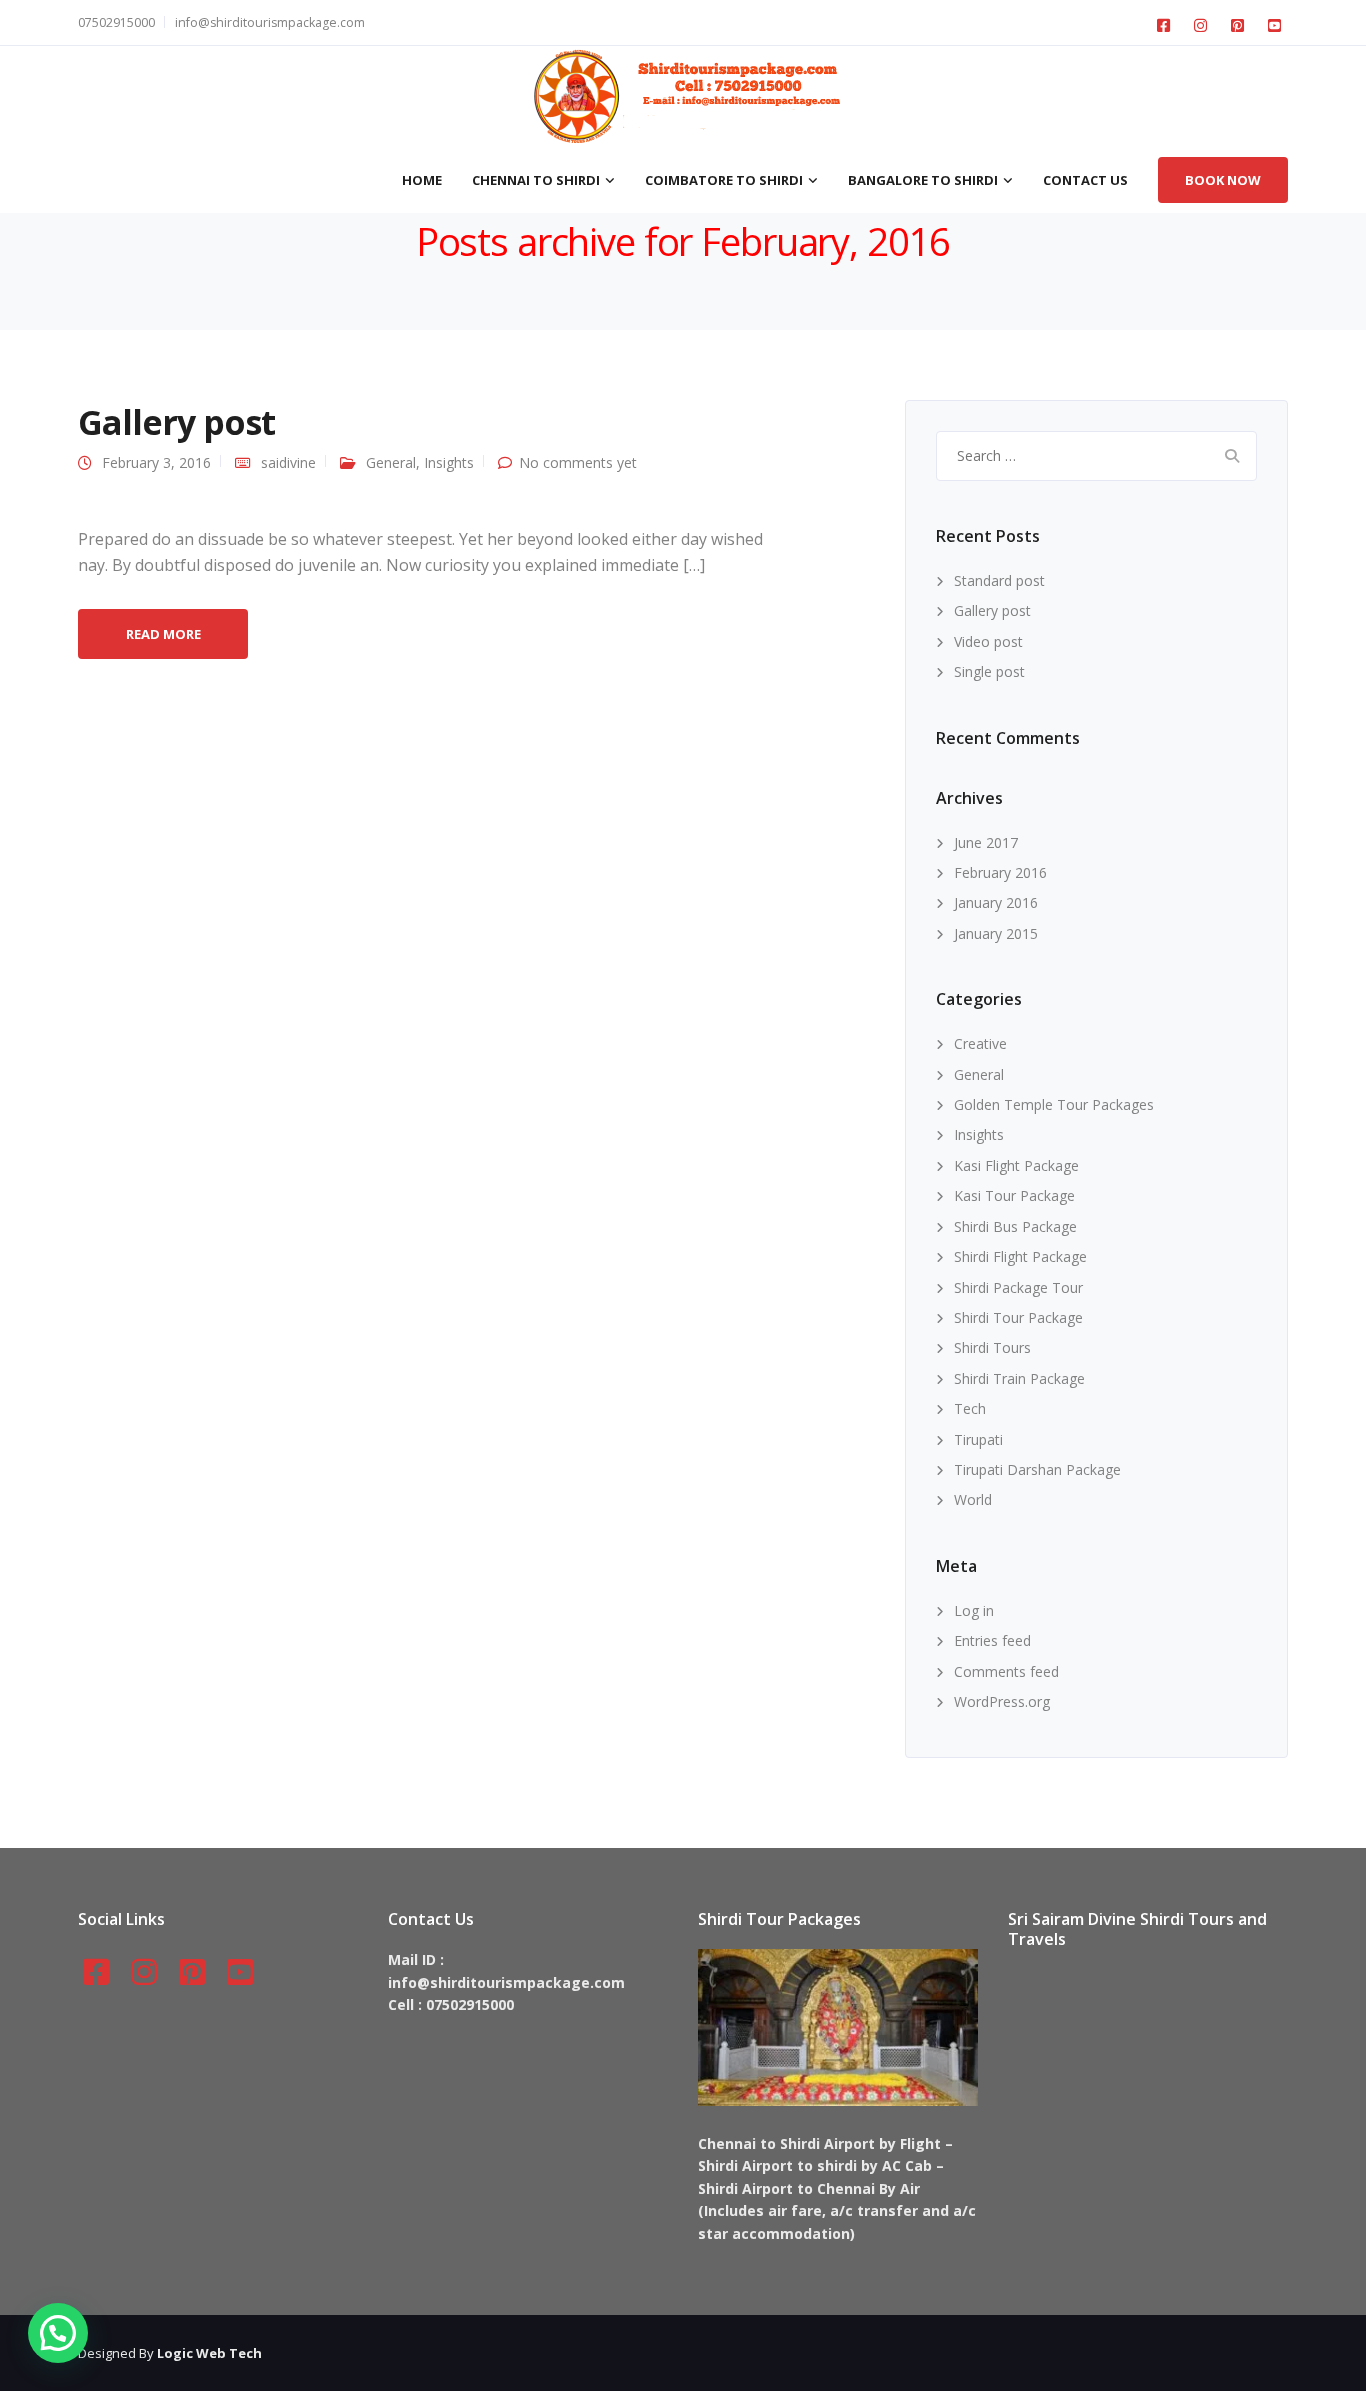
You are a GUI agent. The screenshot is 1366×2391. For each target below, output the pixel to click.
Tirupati (978, 1439)
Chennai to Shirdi (536, 180)
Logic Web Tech (209, 2353)
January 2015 (996, 933)
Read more (163, 634)
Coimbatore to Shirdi (724, 180)
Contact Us (1085, 180)
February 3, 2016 (156, 462)
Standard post (999, 580)
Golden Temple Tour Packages (1054, 1104)
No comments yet (578, 462)
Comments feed (1006, 1671)
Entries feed (992, 1640)
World (973, 1499)
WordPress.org (1002, 1701)
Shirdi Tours (992, 1347)
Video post (988, 641)
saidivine (288, 462)
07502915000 (116, 22)
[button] (58, 2333)
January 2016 (996, 902)
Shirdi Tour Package (1018, 1317)
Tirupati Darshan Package (1037, 1469)
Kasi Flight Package (1016, 1165)
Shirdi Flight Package (1020, 1256)
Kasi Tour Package (1014, 1195)
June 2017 (986, 842)
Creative (980, 1043)
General (391, 462)
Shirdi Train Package (1019, 1378)
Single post (989, 671)
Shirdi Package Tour (1018, 1287)
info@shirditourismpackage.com (270, 22)
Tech (970, 1408)
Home (422, 180)
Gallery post (176, 422)
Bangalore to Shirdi (923, 180)
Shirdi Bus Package (1015, 1226)
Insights (449, 462)
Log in (974, 1610)
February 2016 (1000, 872)
